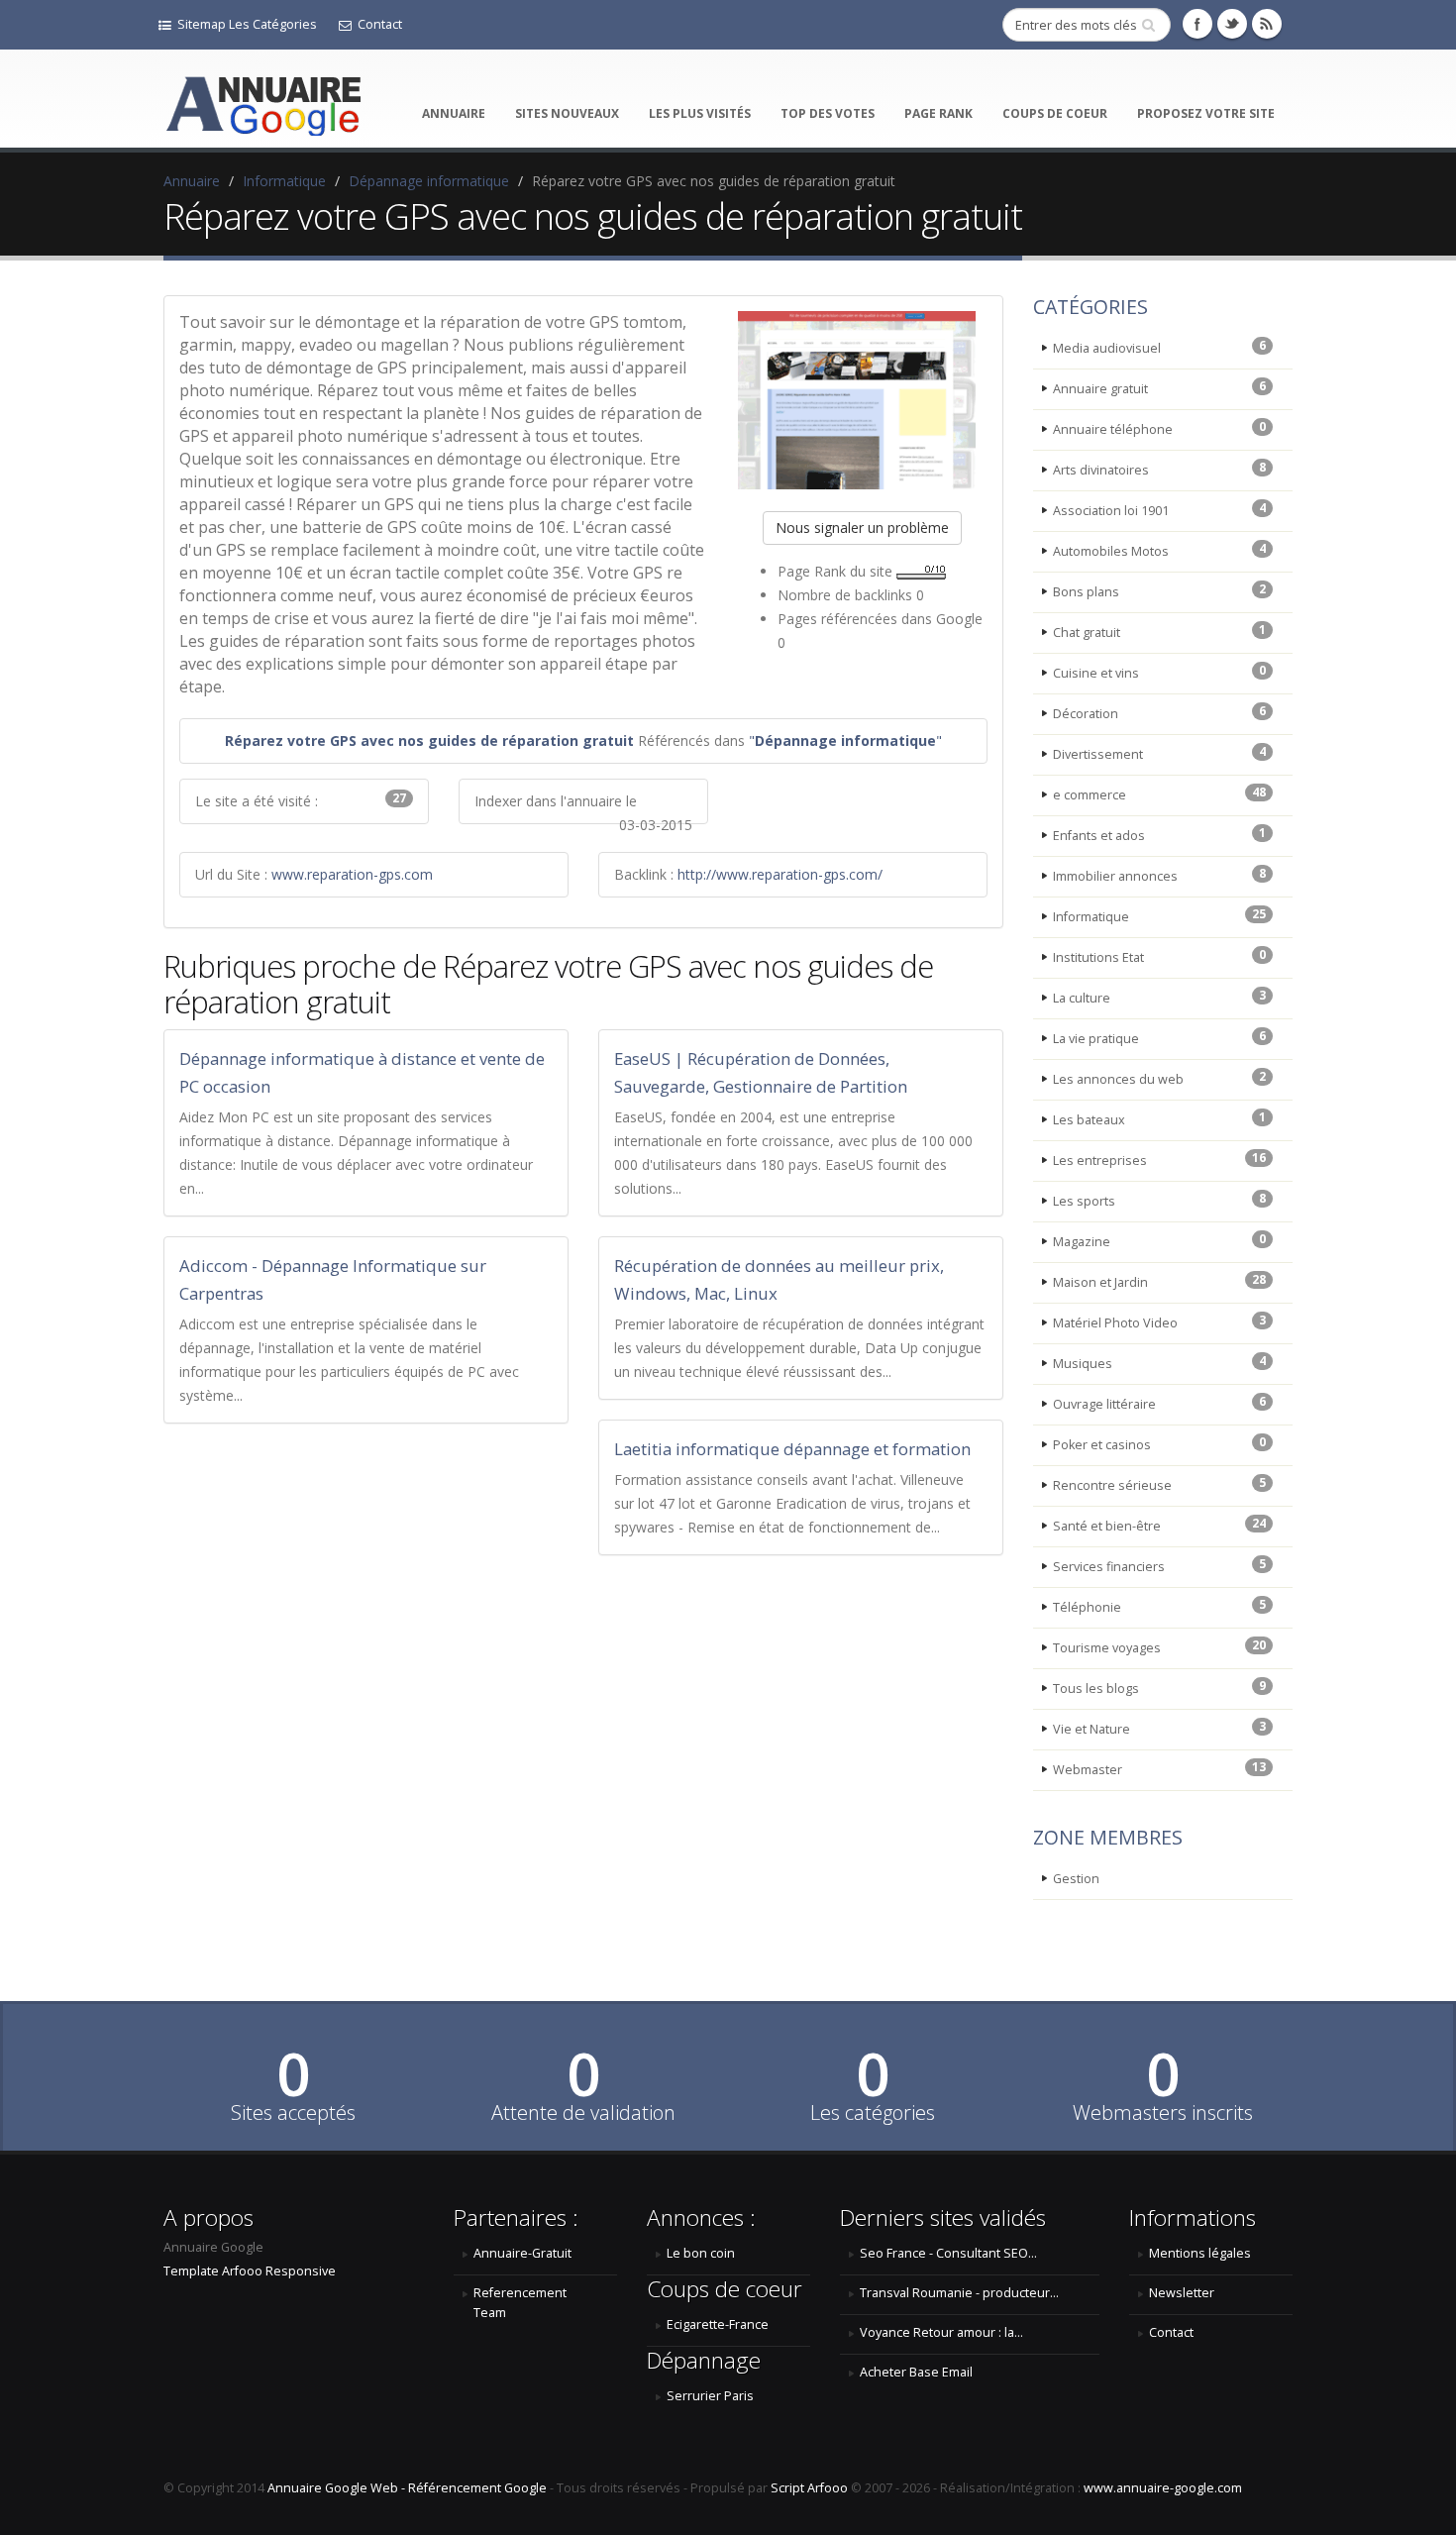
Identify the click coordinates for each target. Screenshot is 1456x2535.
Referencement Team (520, 2303)
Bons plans (1160, 590)
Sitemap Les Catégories (247, 24)
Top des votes (828, 113)
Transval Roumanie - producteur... (959, 2293)
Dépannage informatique (429, 181)
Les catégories (873, 2113)
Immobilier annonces (1160, 875)
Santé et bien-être (1160, 1525)
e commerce (1160, 793)
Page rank (938, 113)
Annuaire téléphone (1160, 428)
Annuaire (454, 113)
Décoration (1160, 712)
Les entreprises (1160, 1159)
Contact (380, 24)
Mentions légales (1200, 2253)
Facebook (1197, 24)
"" (845, 740)
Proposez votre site (1206, 113)
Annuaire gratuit (1160, 387)
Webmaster (1160, 1768)
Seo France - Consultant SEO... (948, 2253)
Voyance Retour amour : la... (941, 2332)
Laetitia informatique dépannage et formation (792, 1449)
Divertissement (1160, 753)
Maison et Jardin (1160, 1281)
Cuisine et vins (1160, 672)
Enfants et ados (1160, 834)
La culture (1160, 997)
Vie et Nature (1160, 1728)
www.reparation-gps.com (352, 874)
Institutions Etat (1160, 956)
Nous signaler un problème (862, 528)
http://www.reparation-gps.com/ (780, 874)
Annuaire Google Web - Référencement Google (407, 2488)
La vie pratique (1160, 1037)
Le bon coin (701, 2253)
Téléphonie (1160, 1606)
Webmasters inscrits (1163, 2113)
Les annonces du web (1160, 1078)
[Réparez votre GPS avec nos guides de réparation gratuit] (863, 400)
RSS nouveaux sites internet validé (1267, 24)
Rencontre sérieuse (1160, 1484)
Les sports (1160, 1200)
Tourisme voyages (1160, 1646)
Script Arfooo (809, 2488)
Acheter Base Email (916, 2372)
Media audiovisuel (1160, 347)
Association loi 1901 (1160, 509)
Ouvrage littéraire (1160, 1403)
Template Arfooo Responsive (250, 2271)
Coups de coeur (1055, 113)
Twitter (1232, 24)
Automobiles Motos (1160, 550)
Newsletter (1182, 2293)
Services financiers (1160, 1565)
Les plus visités (700, 113)
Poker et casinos (1160, 1443)
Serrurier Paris (710, 2396)
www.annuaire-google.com (1163, 2488)
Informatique (284, 181)
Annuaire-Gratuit (522, 2253)
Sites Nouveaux (567, 113)
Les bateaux (1160, 1118)
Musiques (1160, 1362)
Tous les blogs (1160, 1687)
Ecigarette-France (718, 2324)
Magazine (1160, 1240)
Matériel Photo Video (1160, 1321)
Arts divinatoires (1160, 469)
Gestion (1076, 1879)
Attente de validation (583, 2113)
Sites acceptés (293, 2113)
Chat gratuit (1160, 631)
